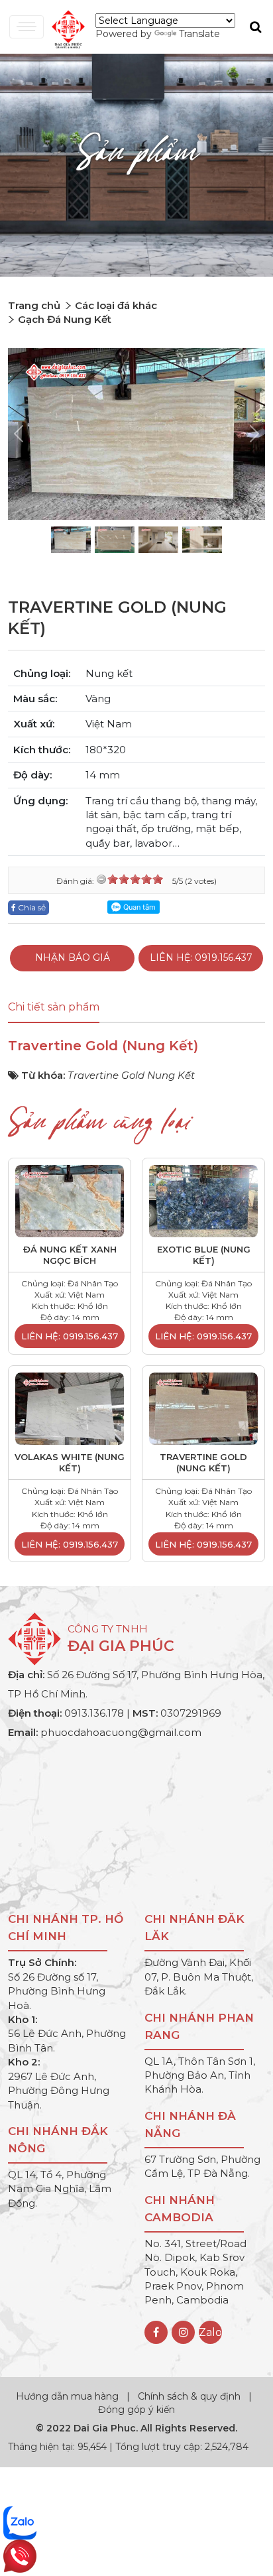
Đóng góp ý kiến (136, 2410)
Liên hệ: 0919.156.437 (201, 957)
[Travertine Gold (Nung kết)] (203, 1408)
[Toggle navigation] (27, 27)
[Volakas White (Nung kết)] (70, 1408)
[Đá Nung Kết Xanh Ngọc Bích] (70, 1200)
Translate (199, 34)
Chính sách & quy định (189, 2396)
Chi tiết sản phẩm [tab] (54, 1007)
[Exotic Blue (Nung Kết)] (203, 1200)
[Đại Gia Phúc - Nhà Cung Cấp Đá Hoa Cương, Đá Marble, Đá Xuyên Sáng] (65, 28)
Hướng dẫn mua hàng (69, 2396)
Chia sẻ (31, 907)
